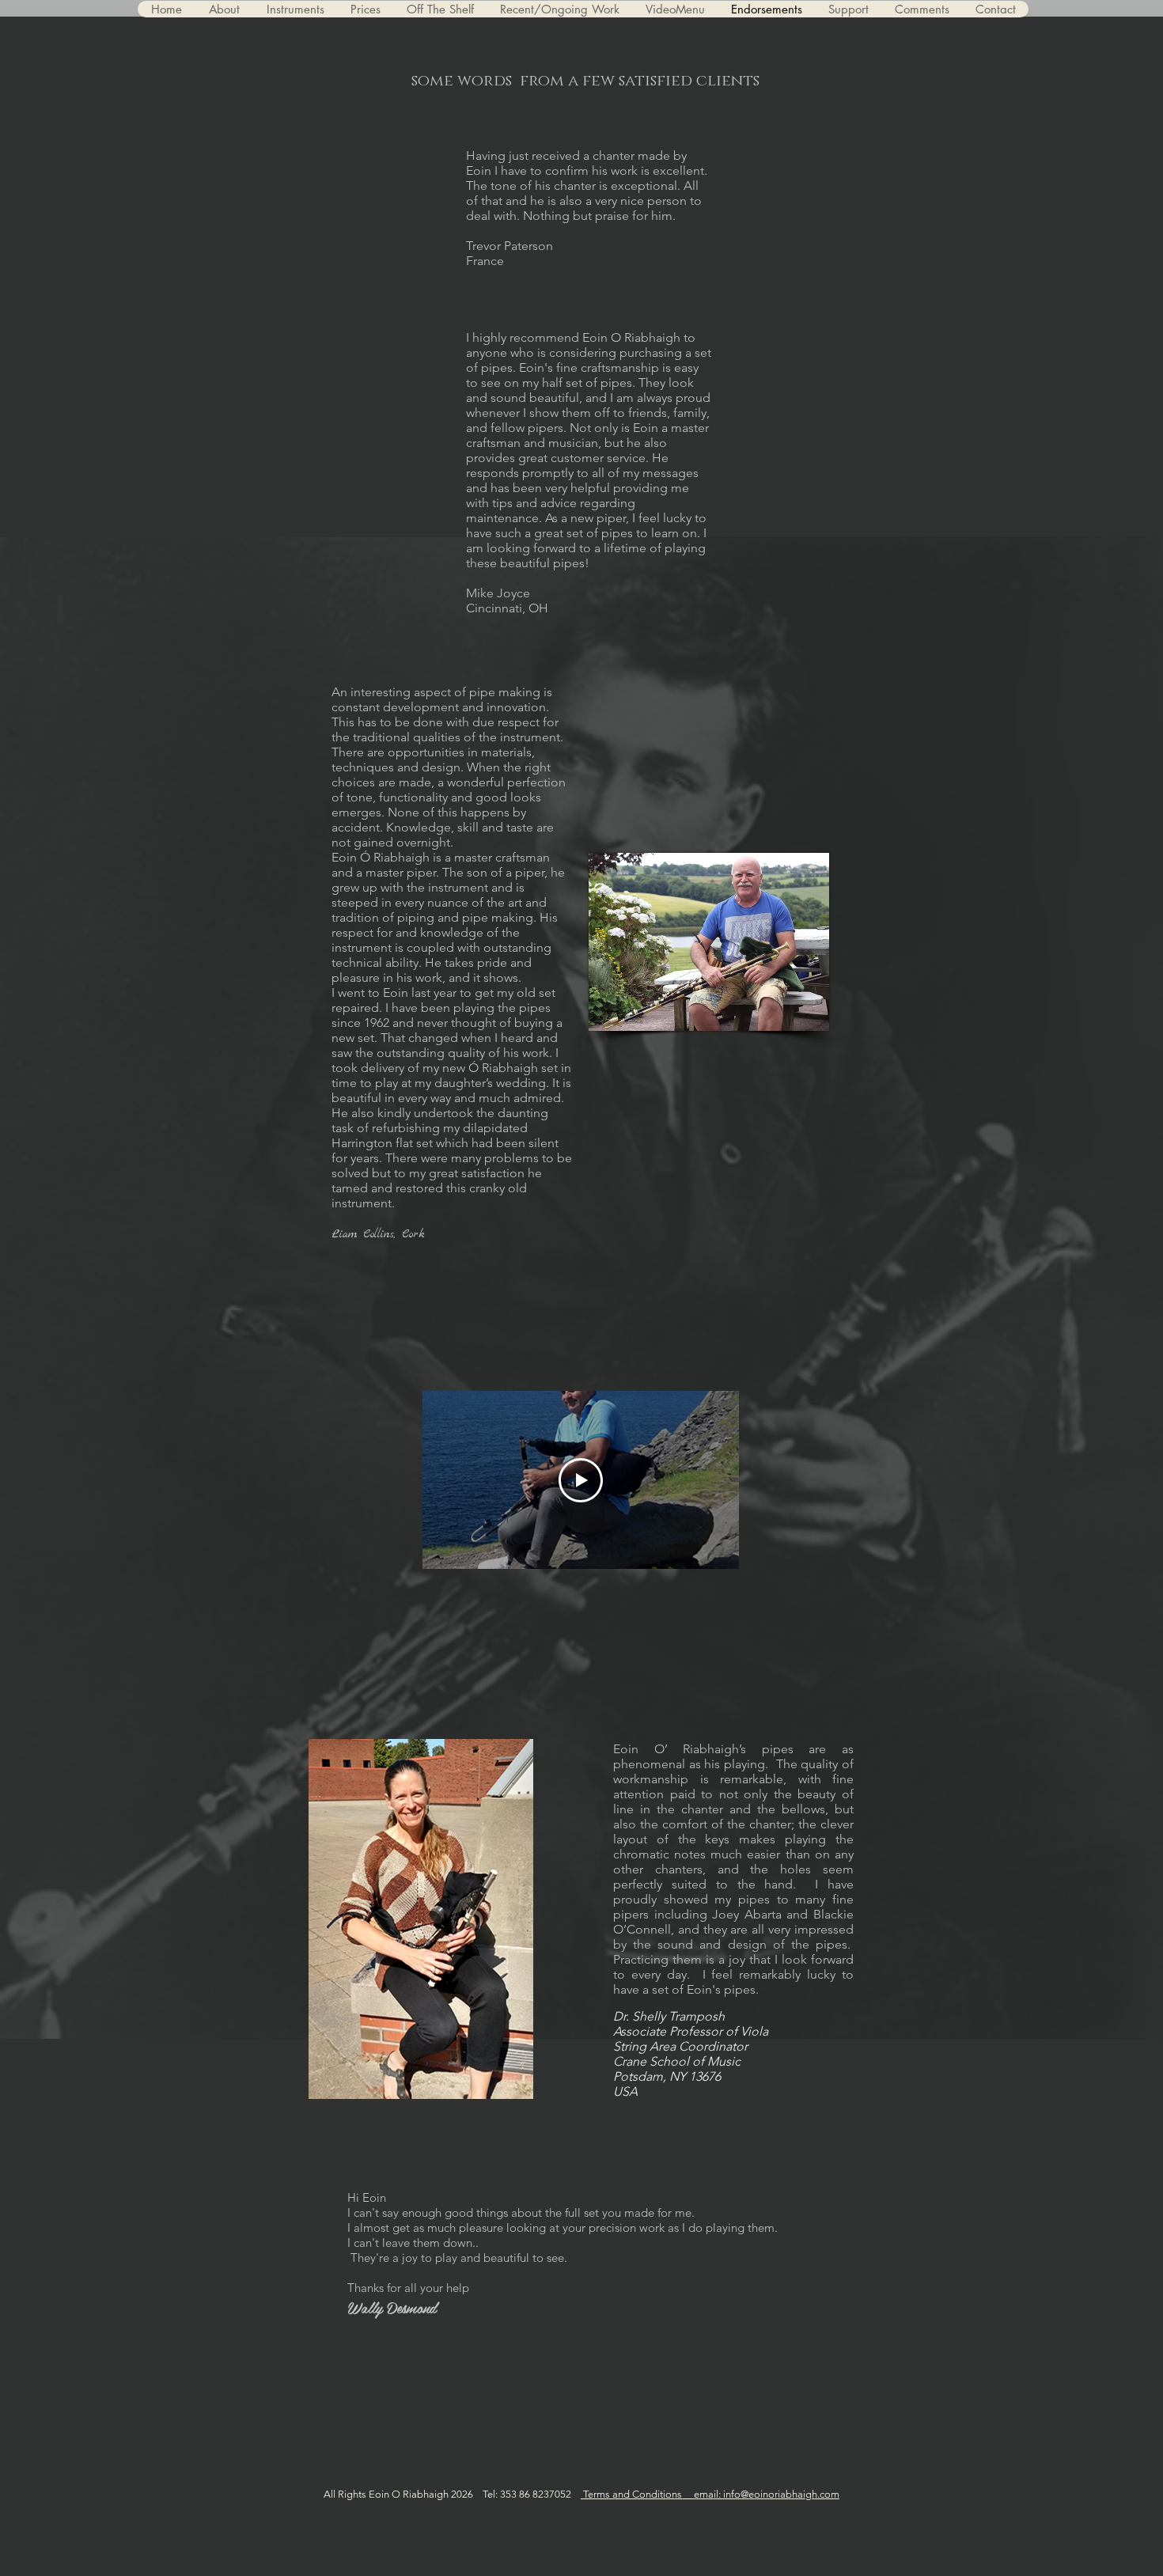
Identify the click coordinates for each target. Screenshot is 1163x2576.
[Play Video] (581, 1480)
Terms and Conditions (637, 2494)
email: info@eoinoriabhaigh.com (767, 2494)
